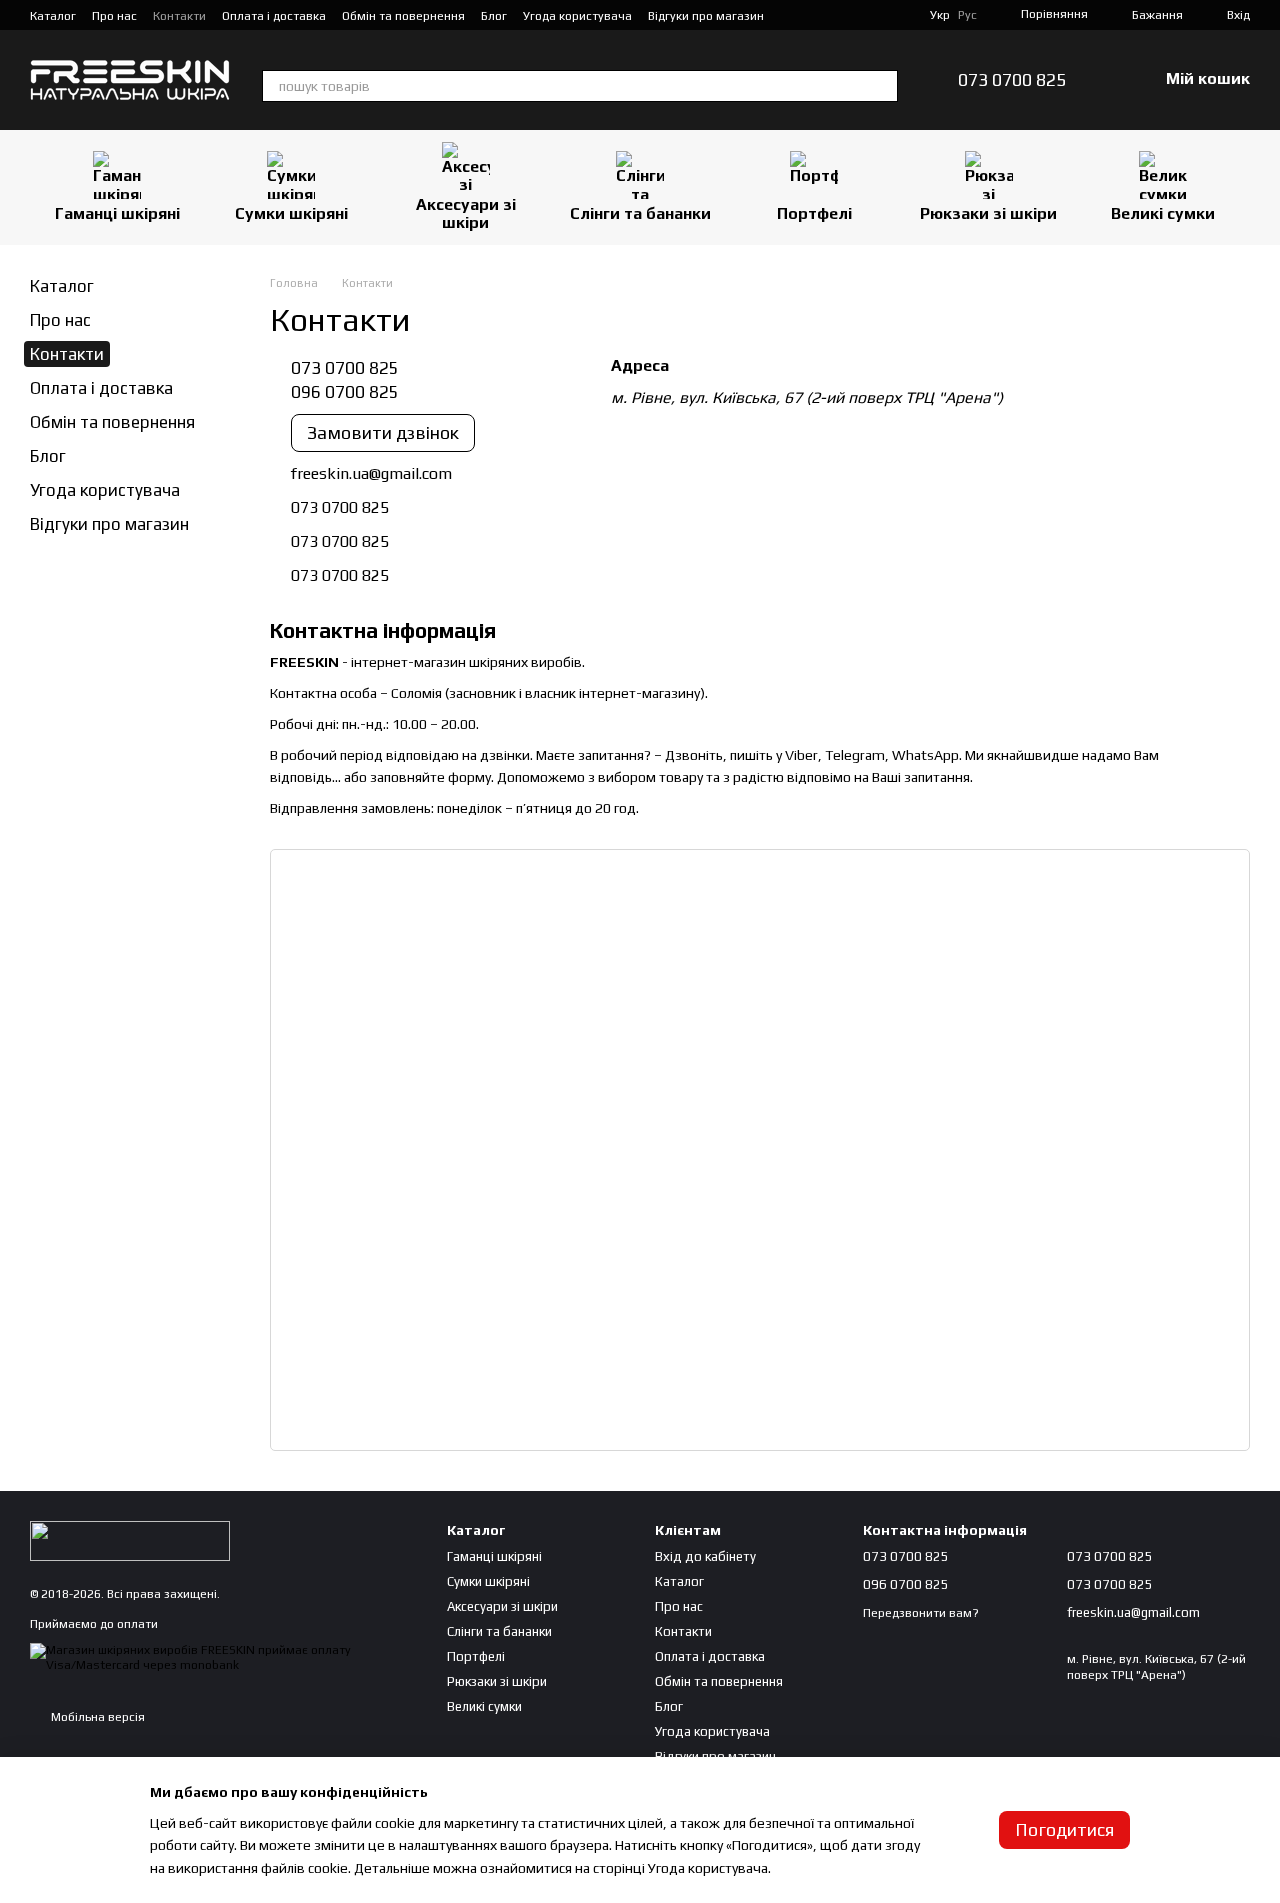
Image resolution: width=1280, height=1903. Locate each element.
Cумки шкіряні (291, 213)
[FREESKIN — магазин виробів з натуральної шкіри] (130, 1540)
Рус (967, 15)
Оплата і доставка (274, 16)
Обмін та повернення (403, 16)
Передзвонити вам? (921, 1613)
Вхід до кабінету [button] (705, 1556)
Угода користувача (577, 16)
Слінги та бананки (640, 213)
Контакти (179, 16)
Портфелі (814, 213)
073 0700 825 (1012, 80)
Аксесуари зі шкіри (466, 213)
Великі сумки (1163, 213)
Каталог (53, 16)
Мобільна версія (96, 1717)
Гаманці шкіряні (117, 213)
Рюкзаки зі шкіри (988, 213)
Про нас (114, 16)
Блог (494, 16)
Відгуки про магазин (706, 16)
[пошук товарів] (882, 86)
